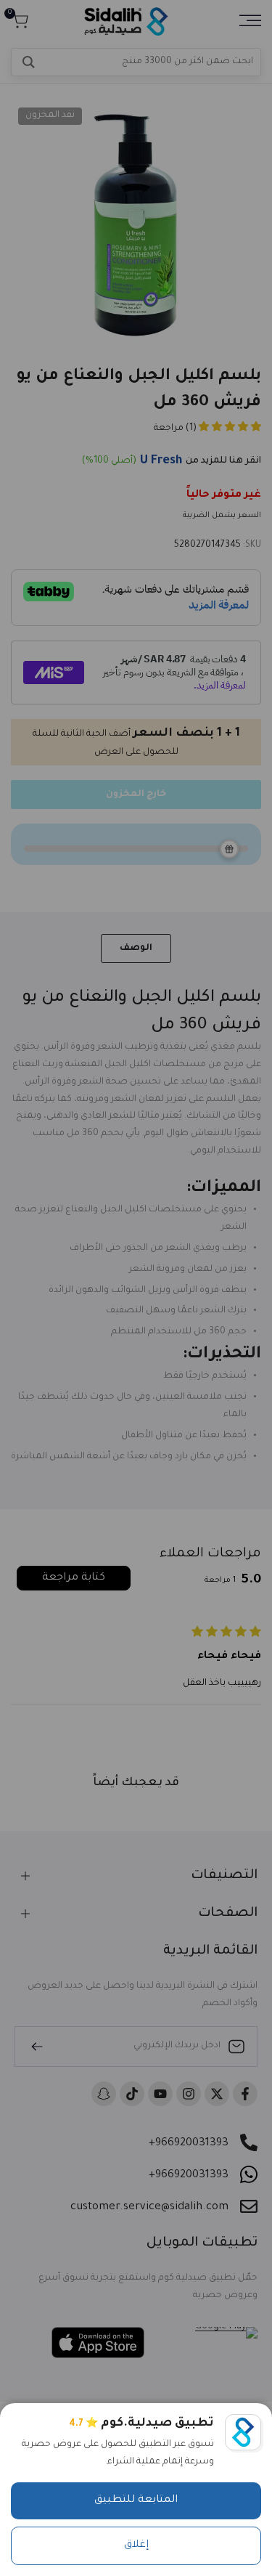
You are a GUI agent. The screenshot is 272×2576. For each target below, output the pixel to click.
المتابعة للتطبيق (136, 2500)
